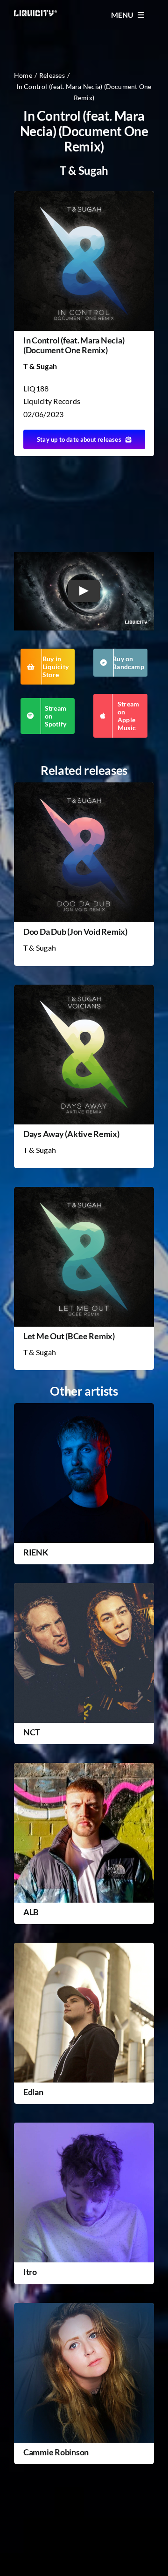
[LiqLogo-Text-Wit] (35, 14)
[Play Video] (84, 591)
